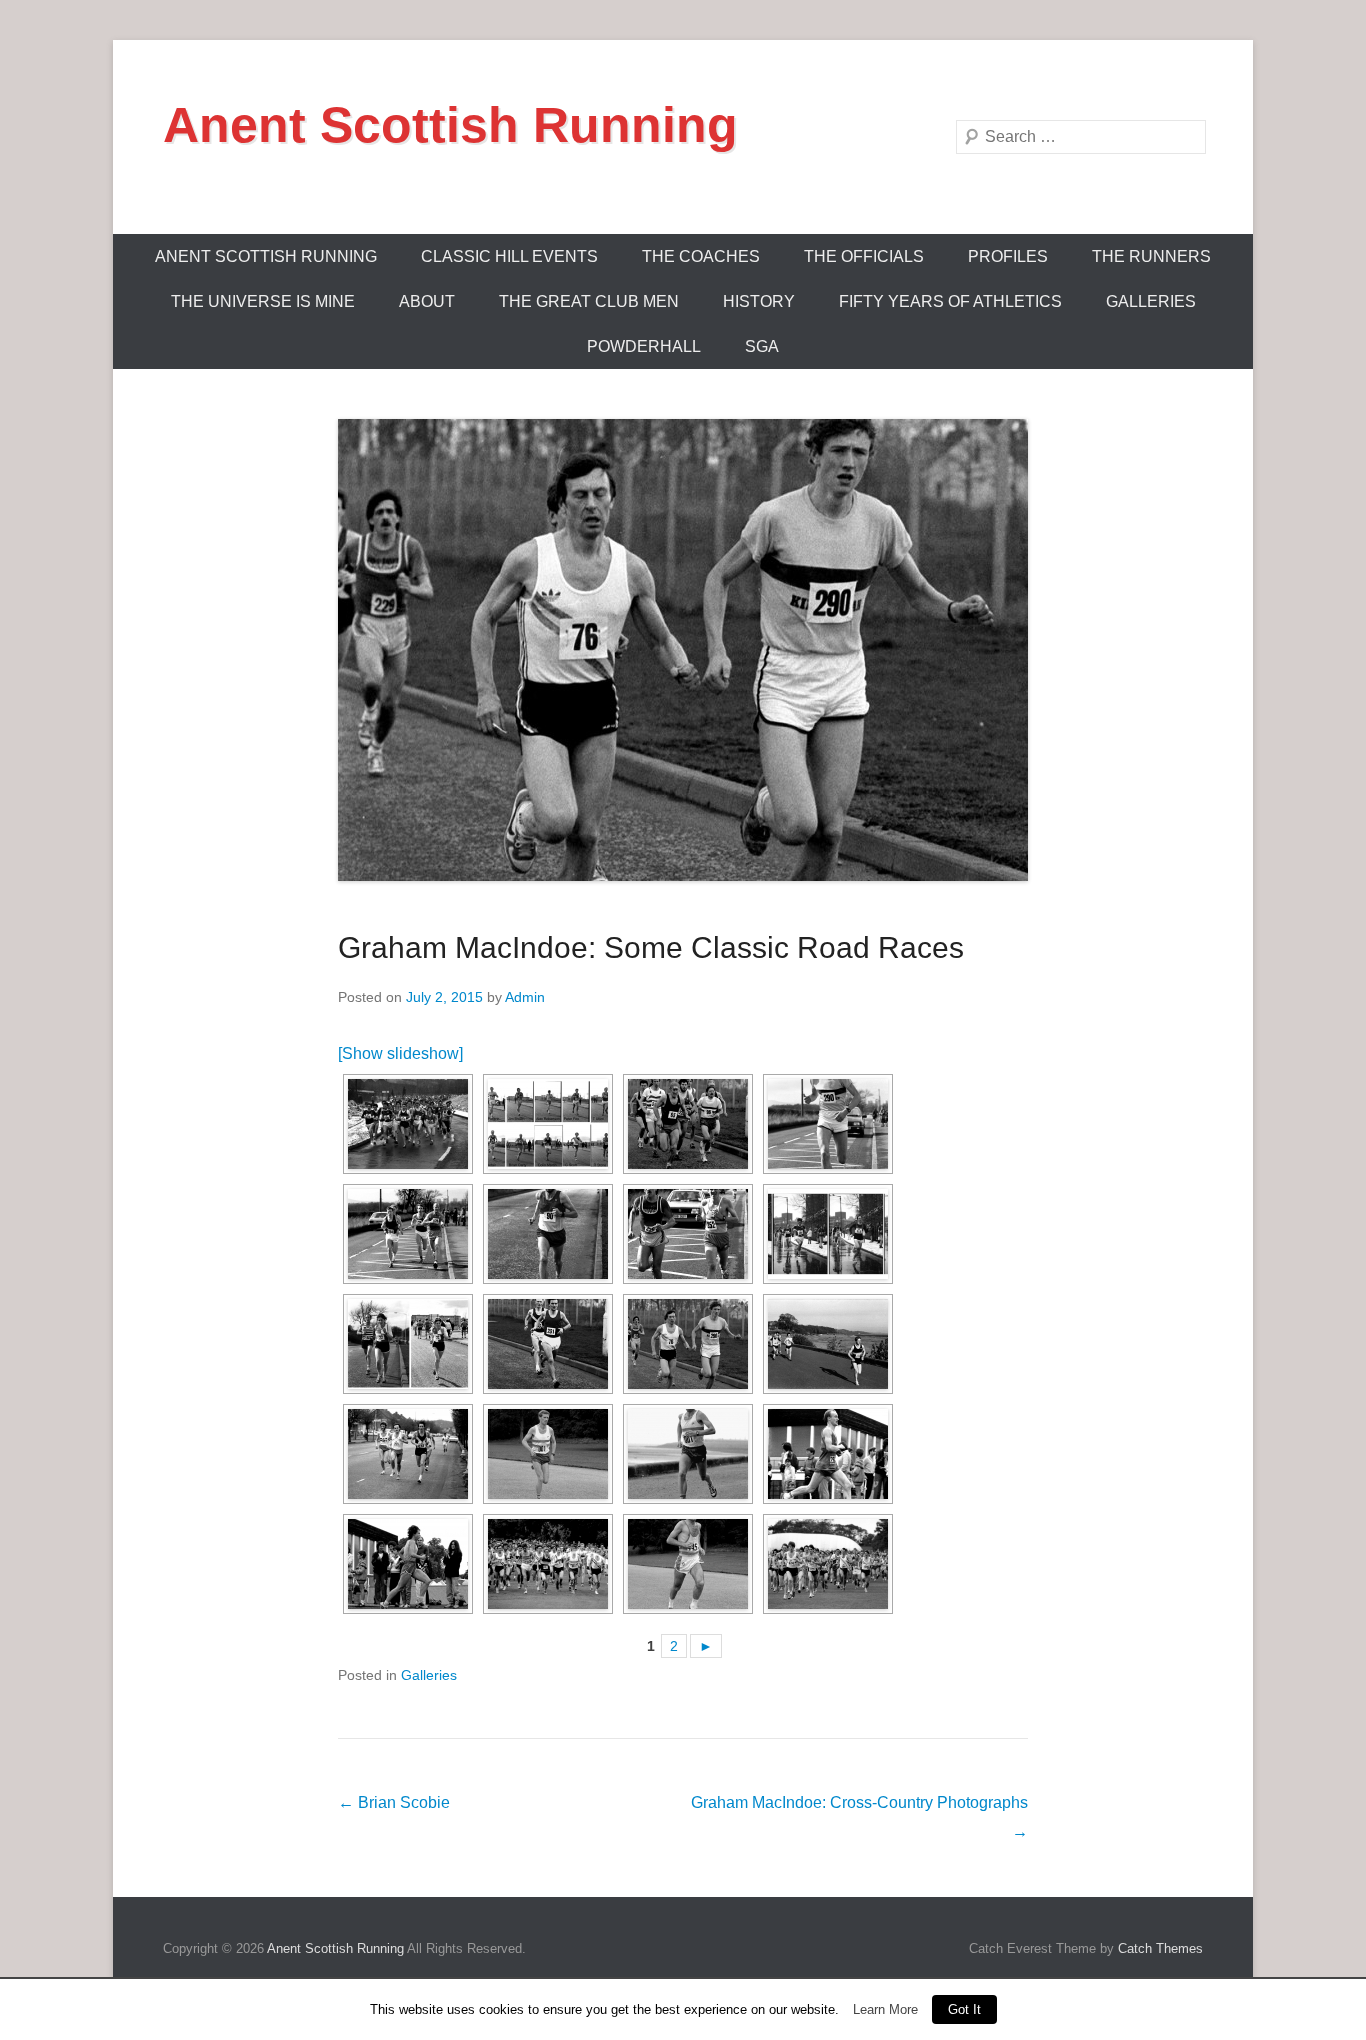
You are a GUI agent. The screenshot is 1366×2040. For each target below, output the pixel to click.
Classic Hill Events (509, 256)
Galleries (1151, 301)
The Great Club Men (589, 301)
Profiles (1008, 256)
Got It (964, 2009)
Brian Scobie (394, 1802)
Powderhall (644, 346)
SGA (762, 346)
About (427, 301)
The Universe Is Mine (263, 301)
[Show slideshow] (400, 1053)
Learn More (885, 2009)
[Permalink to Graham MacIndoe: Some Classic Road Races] (683, 650)
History (759, 301)
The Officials (864, 256)
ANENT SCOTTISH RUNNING (266, 256)
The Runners (1151, 256)
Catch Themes (1160, 1948)
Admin (525, 997)
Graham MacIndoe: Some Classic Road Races (651, 947)
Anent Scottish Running (450, 125)
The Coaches (701, 256)
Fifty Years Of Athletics (950, 301)
